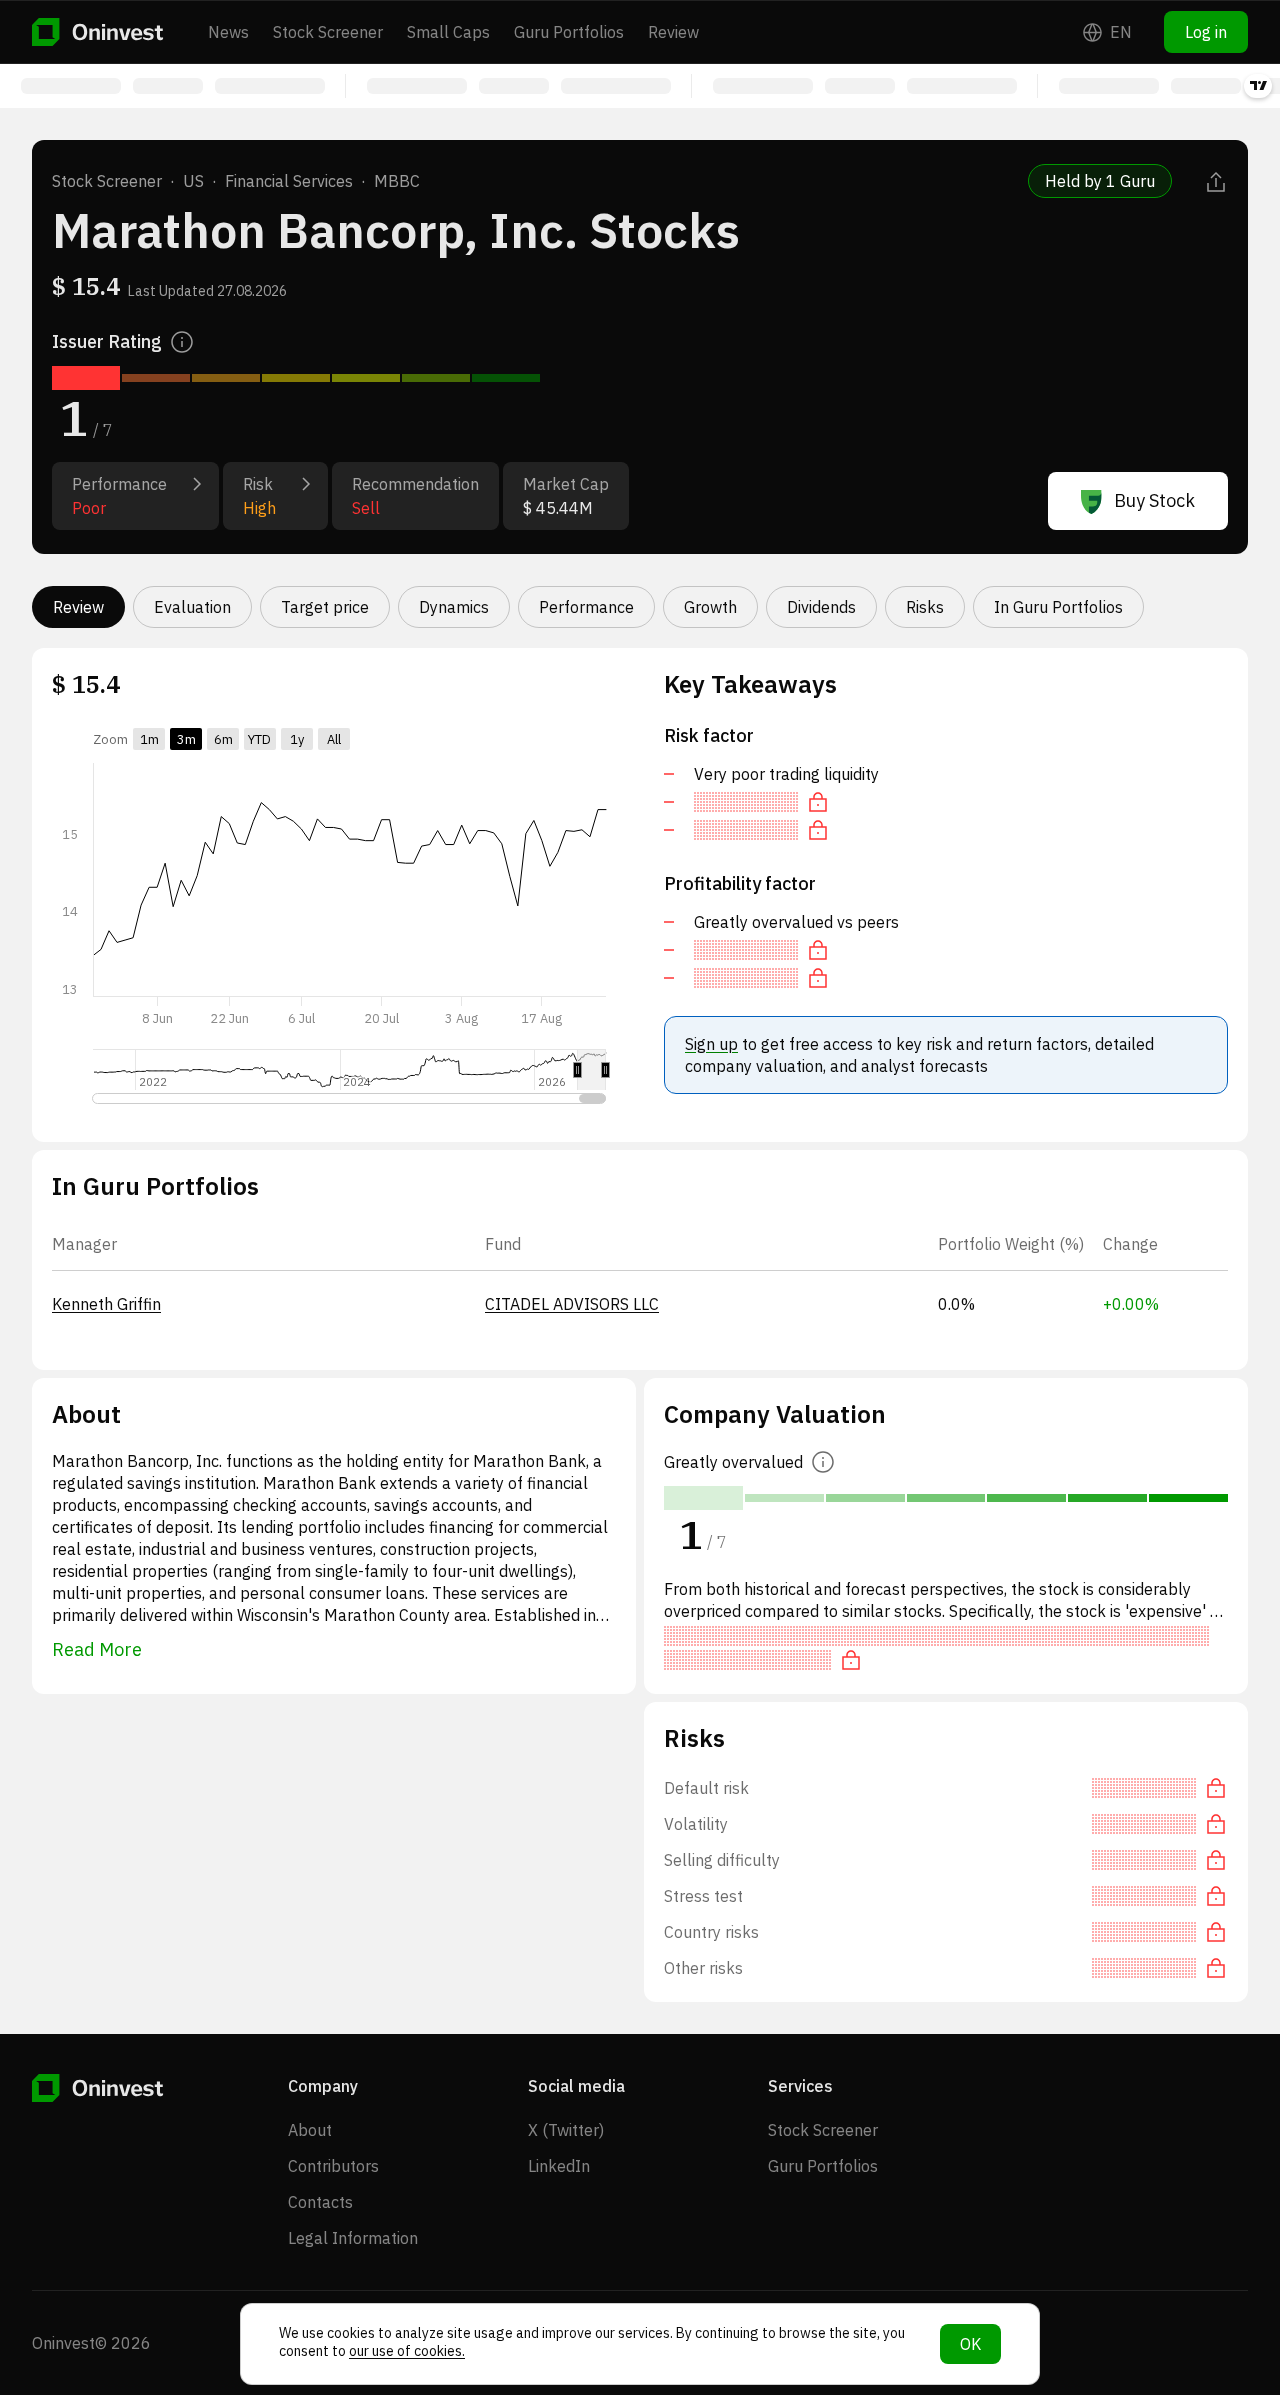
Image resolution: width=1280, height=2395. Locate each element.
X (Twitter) (566, 2130)
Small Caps (448, 32)
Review (673, 32)
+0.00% (1131, 1304)
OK (970, 2344)
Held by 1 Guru (1100, 181)
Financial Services (289, 181)
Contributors (333, 2166)
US (193, 181)
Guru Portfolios (569, 32)
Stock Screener (328, 32)
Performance (586, 607)
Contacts (320, 2202)
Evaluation (192, 607)
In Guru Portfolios (1058, 607)
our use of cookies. (407, 2351)
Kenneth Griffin (106, 1304)
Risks (925, 607)
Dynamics (454, 607)
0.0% (956, 1304)
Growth (710, 607)
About (310, 2130)
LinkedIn (559, 2166)
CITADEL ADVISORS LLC (572, 1304)
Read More (97, 1649)
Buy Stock (1154, 500)
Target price (325, 607)
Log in (1206, 32)
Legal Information (353, 2238)
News (228, 32)
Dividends (821, 607)
